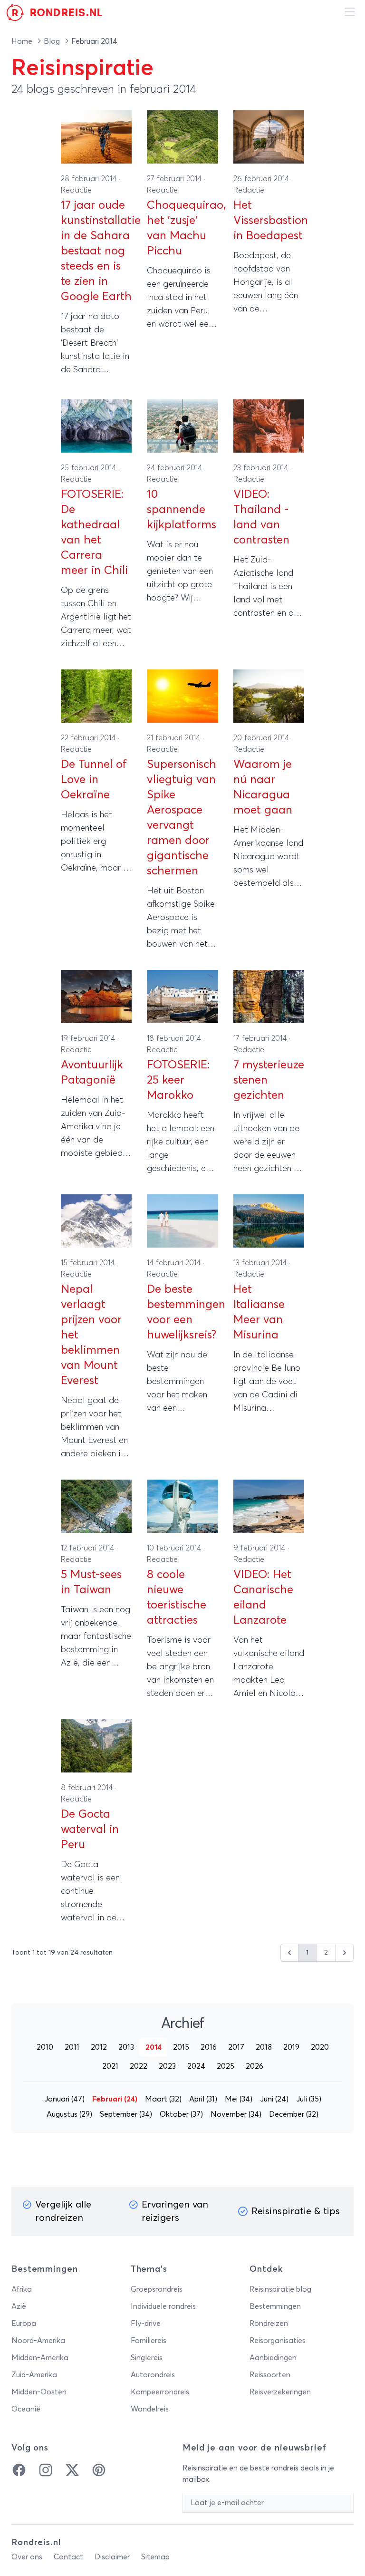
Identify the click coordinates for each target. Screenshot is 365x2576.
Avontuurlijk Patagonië (92, 1073)
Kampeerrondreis (160, 2392)
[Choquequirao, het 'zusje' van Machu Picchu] (182, 137)
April (203, 2099)
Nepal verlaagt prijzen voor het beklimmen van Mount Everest (91, 1335)
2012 (99, 2047)
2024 (196, 2066)
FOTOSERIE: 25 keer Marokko (178, 1080)
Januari (64, 2099)
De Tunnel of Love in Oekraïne (94, 780)
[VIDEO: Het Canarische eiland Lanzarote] (269, 1506)
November (236, 2114)
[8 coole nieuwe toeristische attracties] (182, 1506)
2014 (154, 2047)
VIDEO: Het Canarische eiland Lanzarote (263, 1598)
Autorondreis (153, 2375)
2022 (139, 2066)
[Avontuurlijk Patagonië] (96, 997)
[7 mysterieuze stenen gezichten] (269, 997)
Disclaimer (112, 2557)
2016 (209, 2047)
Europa (24, 2324)
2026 (255, 2066)
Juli (309, 2099)
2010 (45, 2047)
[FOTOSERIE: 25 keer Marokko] (182, 997)
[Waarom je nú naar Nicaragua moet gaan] (269, 696)
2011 (72, 2047)
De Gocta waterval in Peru (90, 1830)
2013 (126, 2047)
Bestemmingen (275, 2306)
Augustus (69, 2114)
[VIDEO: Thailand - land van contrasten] (269, 426)
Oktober (181, 2114)
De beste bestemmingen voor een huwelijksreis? (182, 1312)
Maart (163, 2099)
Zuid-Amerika (34, 2375)
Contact (68, 2557)
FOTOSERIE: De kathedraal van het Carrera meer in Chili (94, 533)
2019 (291, 2047)
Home (23, 41)
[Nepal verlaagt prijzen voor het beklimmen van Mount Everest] (96, 1221)
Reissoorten (270, 2375)
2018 (264, 2047)
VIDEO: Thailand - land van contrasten (261, 517)
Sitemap (155, 2557)
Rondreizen (269, 2324)
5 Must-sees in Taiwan (91, 1582)
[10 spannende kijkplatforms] (182, 426)
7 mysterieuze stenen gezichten (269, 1080)
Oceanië (26, 2409)
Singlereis (147, 2358)
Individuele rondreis (163, 2306)
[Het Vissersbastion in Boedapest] (269, 137)
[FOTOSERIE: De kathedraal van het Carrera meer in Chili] (96, 426)
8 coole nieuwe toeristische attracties (177, 1598)
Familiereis (149, 2341)
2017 (236, 2047)
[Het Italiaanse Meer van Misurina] (269, 1221)
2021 (110, 2066)
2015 (181, 2047)
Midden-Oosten (39, 2392)
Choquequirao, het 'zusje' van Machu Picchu (182, 228)
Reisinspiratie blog (280, 2289)
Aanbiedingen (273, 2358)
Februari (115, 2099)
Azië (19, 2306)
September (126, 2114)
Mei (239, 2099)
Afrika (22, 2289)
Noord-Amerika (38, 2341)
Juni (274, 2099)
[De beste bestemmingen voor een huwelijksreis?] (182, 1221)
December (294, 2114)
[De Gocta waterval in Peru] (96, 1746)
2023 (167, 2066)
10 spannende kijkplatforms (182, 510)
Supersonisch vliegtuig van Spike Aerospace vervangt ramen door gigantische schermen (182, 818)
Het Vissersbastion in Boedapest (269, 221)
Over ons (27, 2557)
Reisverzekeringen (280, 2392)
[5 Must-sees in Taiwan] (96, 1506)
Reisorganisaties (278, 2341)
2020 (320, 2047)
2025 (226, 2066)
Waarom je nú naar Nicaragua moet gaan (263, 787)
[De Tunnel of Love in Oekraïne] (96, 696)
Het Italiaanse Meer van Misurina (259, 1312)
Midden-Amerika (40, 2358)
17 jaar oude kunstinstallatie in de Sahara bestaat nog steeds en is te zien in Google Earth (96, 251)
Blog (53, 41)
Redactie (76, 190)
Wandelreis (150, 2409)
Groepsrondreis (157, 2289)
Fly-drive (146, 2324)
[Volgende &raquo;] (345, 1953)
